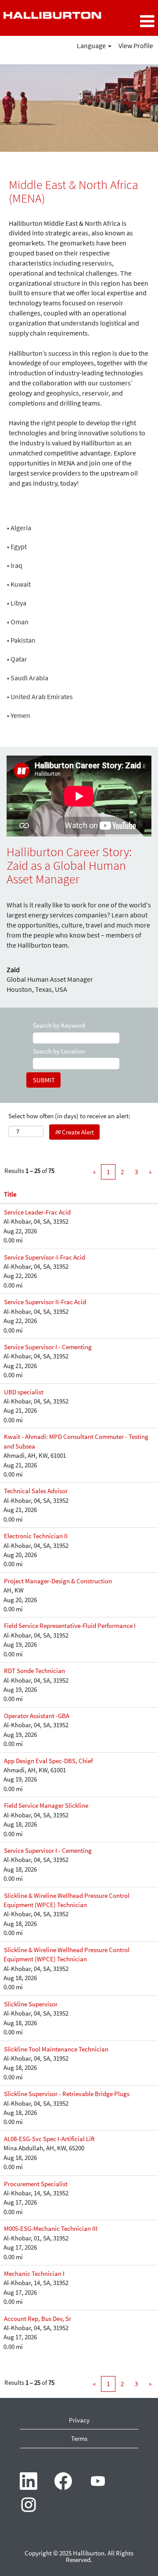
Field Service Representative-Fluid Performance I (70, 1626)
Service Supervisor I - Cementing (48, 1347)
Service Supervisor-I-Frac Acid (45, 1257)
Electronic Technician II (36, 1536)
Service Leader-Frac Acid (37, 1212)
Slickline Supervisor (31, 2004)
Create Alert (77, 1132)
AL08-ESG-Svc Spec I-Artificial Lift (49, 2139)
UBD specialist (24, 1392)
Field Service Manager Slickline (46, 1805)
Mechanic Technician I (34, 2273)
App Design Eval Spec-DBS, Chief (48, 1761)
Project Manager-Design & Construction (58, 1581)
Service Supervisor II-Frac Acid (45, 1302)
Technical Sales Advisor (36, 1491)
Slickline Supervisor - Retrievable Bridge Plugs (67, 2094)
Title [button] (10, 1194)
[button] (132, 21)
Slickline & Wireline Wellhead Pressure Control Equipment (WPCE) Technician (66, 1900)
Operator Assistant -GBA (37, 1716)
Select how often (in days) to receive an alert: (69, 1116)
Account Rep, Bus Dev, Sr (38, 2319)
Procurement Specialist (36, 2184)
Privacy (79, 2420)
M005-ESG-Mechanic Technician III (51, 2228)
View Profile (136, 45)
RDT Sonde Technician (34, 1671)
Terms (79, 2438)
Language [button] (92, 45)
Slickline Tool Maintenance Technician (56, 2049)
